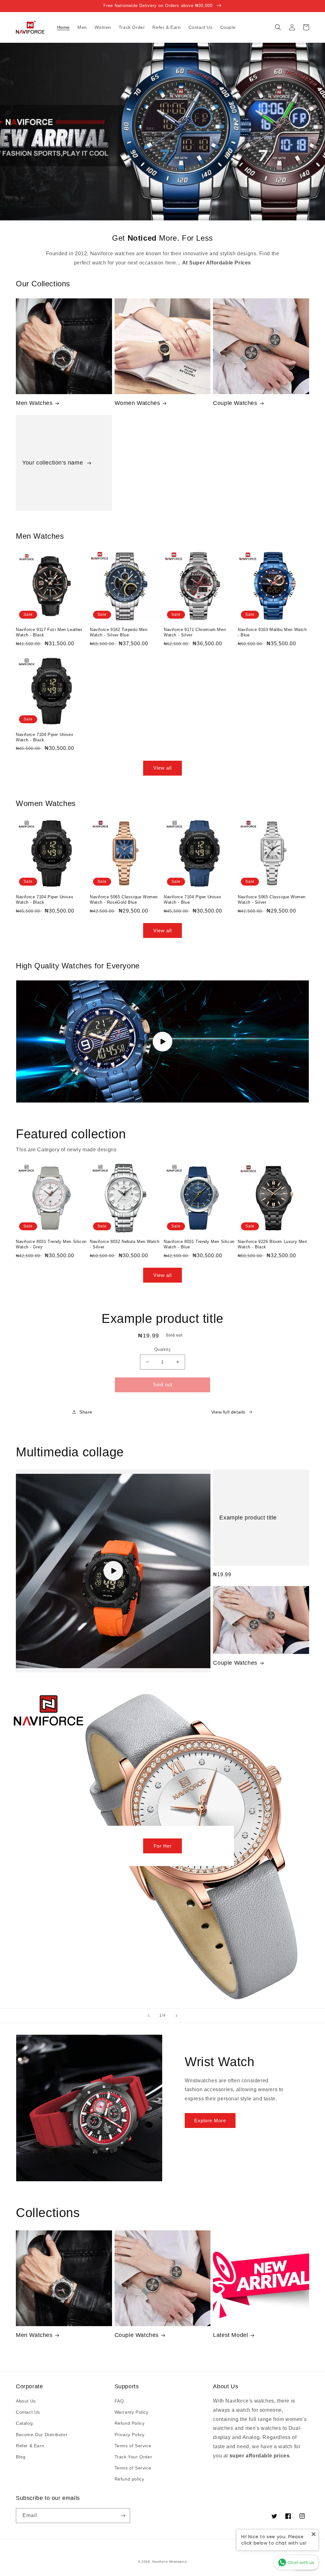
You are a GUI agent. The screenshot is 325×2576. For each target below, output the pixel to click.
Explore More (210, 2121)
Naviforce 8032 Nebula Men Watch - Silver (125, 1244)
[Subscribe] (123, 2516)
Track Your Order (133, 2457)
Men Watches (34, 403)
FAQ (119, 2401)
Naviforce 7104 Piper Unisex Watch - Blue (192, 900)
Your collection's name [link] (53, 463)
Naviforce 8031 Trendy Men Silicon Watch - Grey (51, 1244)
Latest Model (230, 2335)
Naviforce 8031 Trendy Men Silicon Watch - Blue (199, 1244)
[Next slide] (176, 2016)
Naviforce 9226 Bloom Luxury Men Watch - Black (272, 1244)
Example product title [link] (248, 1518)
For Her (163, 1846)
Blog (21, 2457)
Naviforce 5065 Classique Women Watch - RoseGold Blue (124, 900)
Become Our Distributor (42, 2435)
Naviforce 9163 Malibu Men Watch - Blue (272, 632)
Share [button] (86, 1412)
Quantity (162, 1349)
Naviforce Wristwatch (170, 2562)
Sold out (163, 1385)
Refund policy (129, 2479)
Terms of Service (133, 2446)
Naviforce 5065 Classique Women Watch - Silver (272, 900)
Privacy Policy (130, 2435)
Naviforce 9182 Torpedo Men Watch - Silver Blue (119, 632)
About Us (26, 2401)
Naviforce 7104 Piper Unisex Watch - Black (45, 737)
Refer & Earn (30, 2446)
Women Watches (137, 403)
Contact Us (28, 2412)
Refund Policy (130, 2423)
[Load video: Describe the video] (113, 1571)
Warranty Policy (132, 2412)
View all (162, 768)
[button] (278, 27)
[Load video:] (162, 1041)
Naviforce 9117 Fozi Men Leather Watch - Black (49, 632)
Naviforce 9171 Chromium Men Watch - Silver (195, 632)
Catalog (24, 2423)
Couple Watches (235, 403)
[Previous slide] (149, 2016)
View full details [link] (228, 1412)
